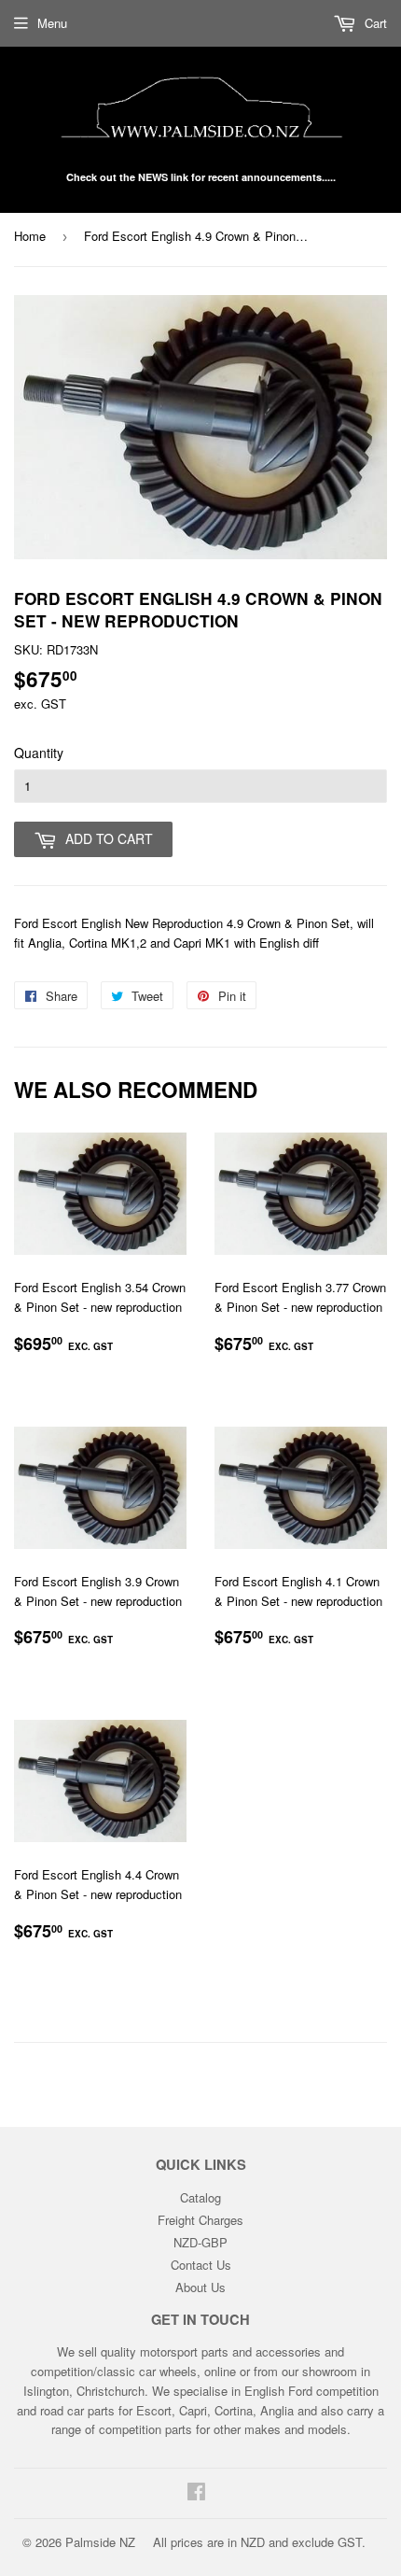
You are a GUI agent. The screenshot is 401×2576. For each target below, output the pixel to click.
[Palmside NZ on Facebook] (196, 2493)
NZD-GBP (200, 2242)
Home (30, 236)
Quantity (39, 753)
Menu (52, 23)
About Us (200, 2287)
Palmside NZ (100, 2542)
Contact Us (201, 2265)
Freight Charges (200, 2220)
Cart (374, 23)
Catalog (200, 2197)
